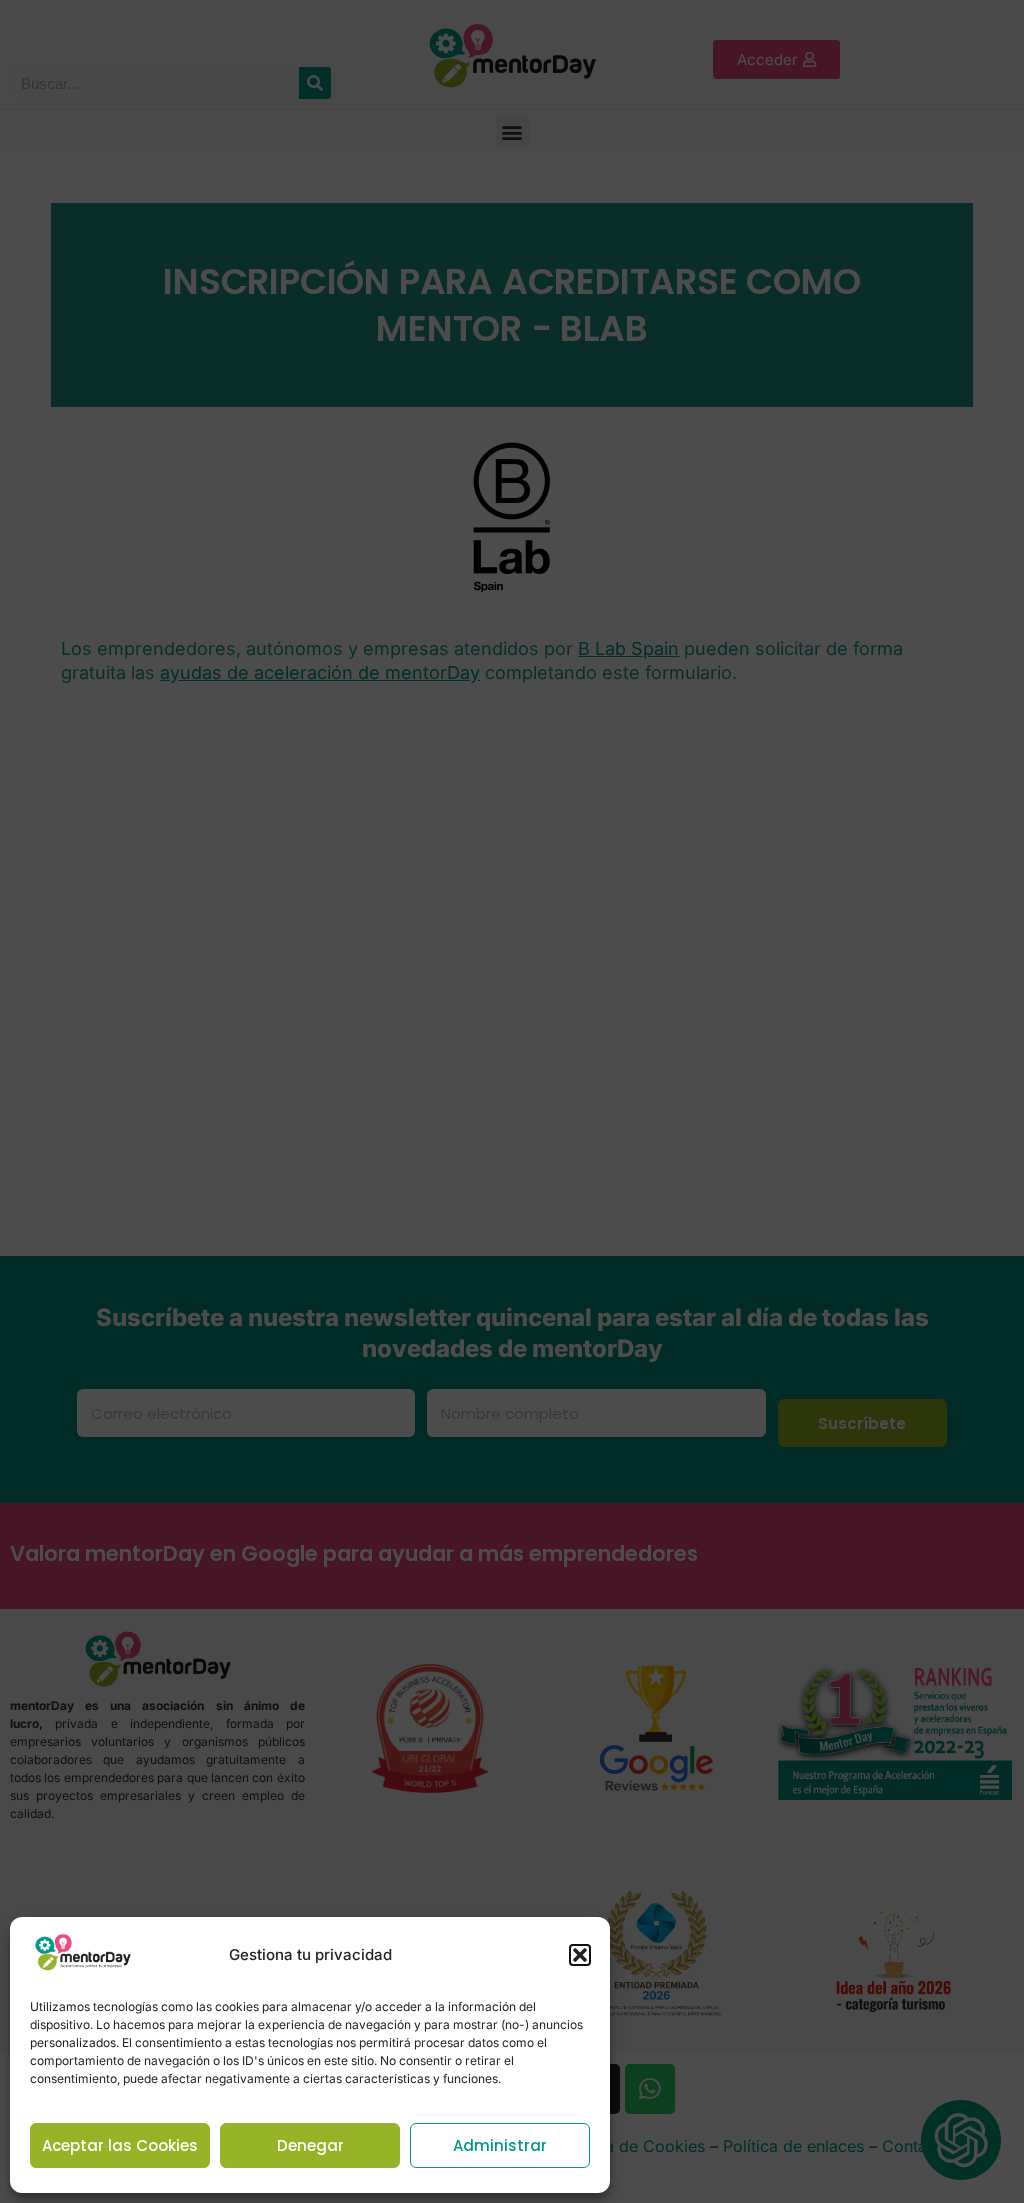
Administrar (500, 2145)
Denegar (310, 2145)
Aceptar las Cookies (120, 2145)
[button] (580, 1955)
